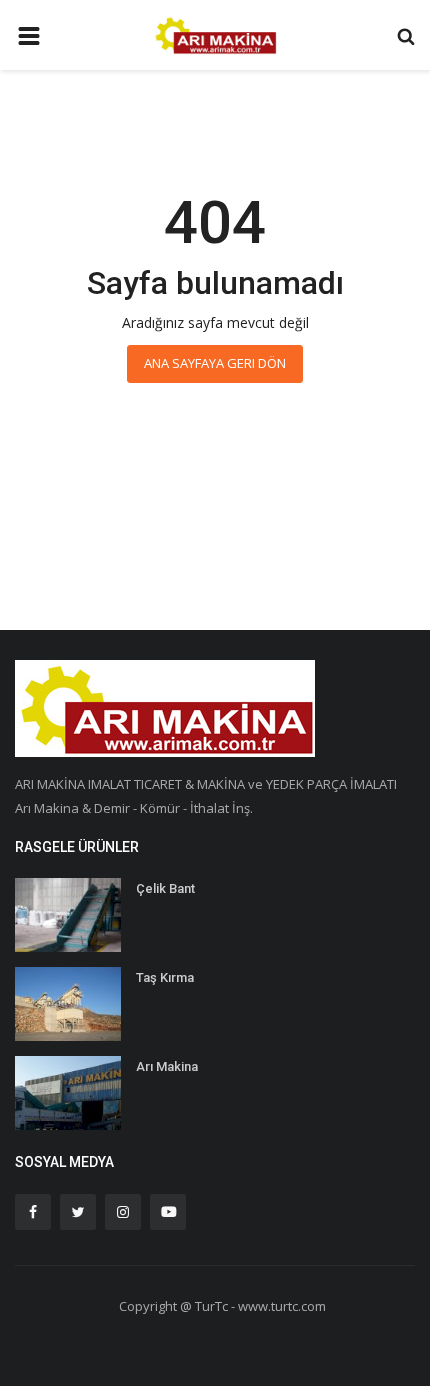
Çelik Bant (165, 888)
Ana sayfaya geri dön (215, 363)
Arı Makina (167, 1066)
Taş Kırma (165, 977)
